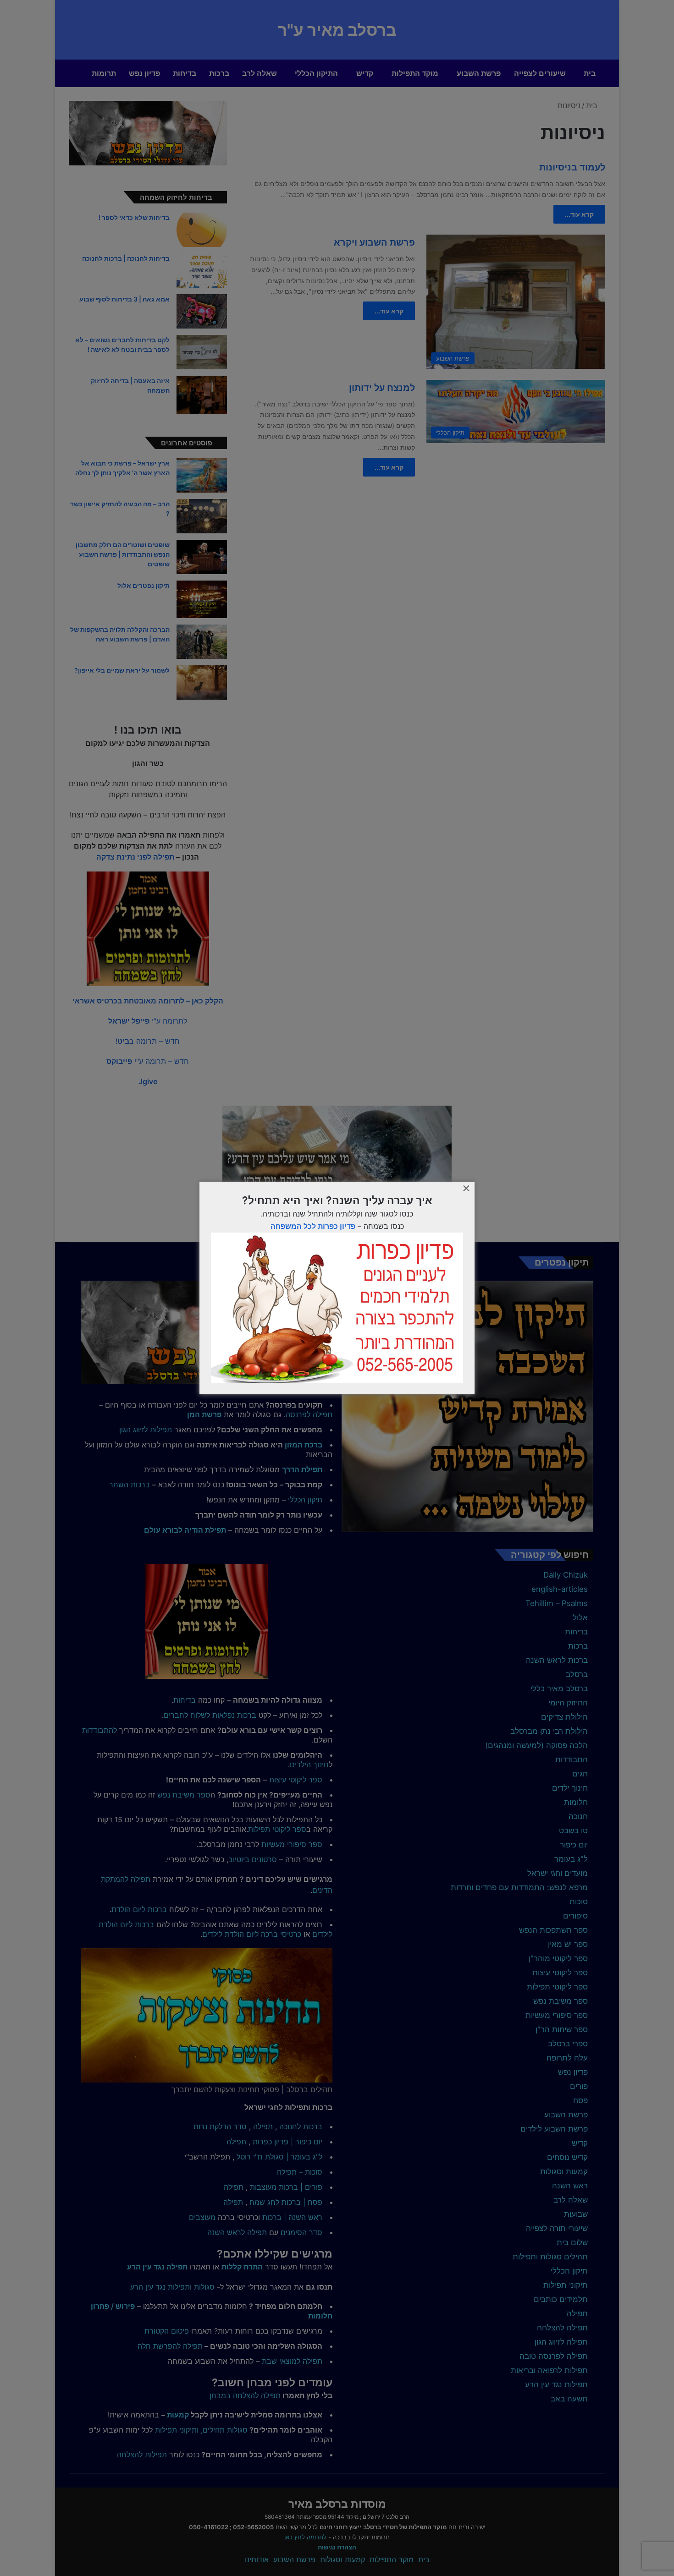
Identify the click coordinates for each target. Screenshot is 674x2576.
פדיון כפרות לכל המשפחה (313, 1226)
